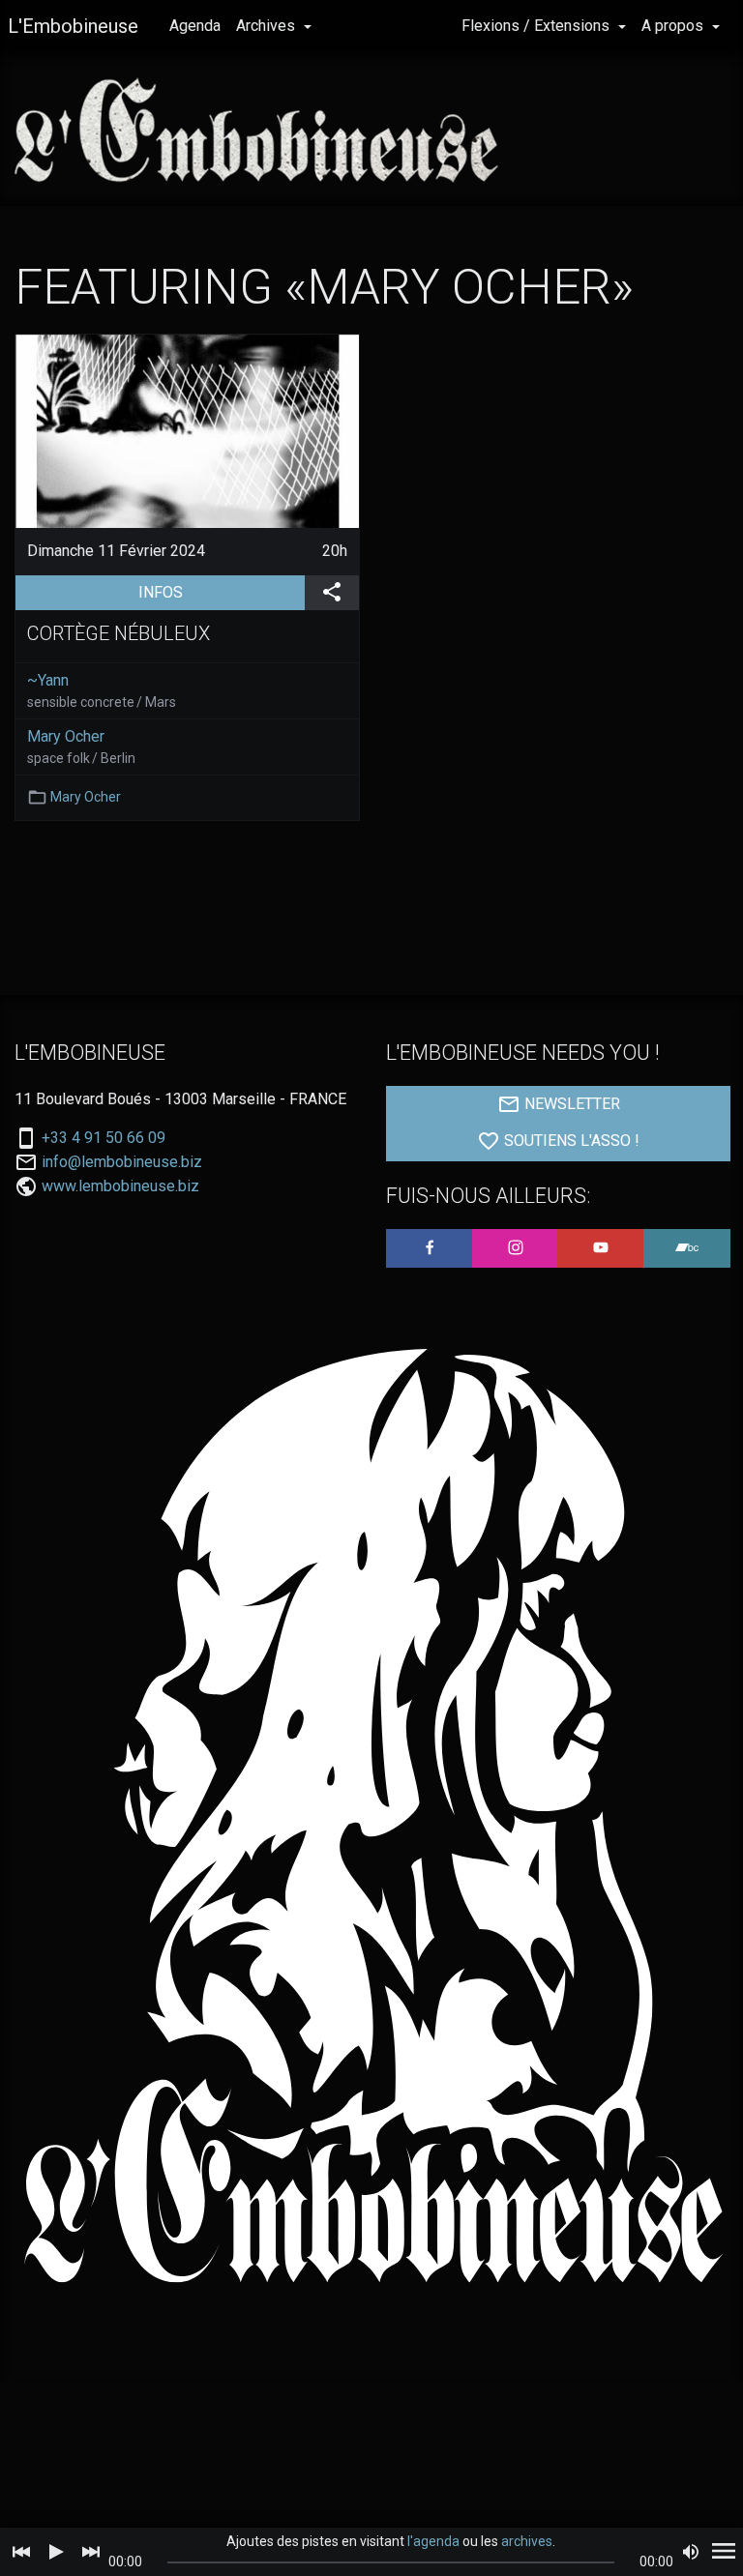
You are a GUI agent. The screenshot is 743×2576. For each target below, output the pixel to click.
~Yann (48, 680)
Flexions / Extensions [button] (537, 26)
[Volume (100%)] (691, 2552)
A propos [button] (674, 26)
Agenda (195, 26)
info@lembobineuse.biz (122, 1162)
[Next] (91, 2552)
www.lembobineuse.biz (120, 1186)
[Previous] (21, 2552)
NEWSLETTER (570, 1104)
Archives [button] (267, 26)
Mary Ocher (66, 736)
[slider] (391, 2562)
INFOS (222, 592)
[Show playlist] (724, 2552)
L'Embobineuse (73, 26)
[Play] (56, 2552)
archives (527, 2541)
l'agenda (433, 2541)
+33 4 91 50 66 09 (104, 1138)
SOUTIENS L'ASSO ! (570, 1141)
